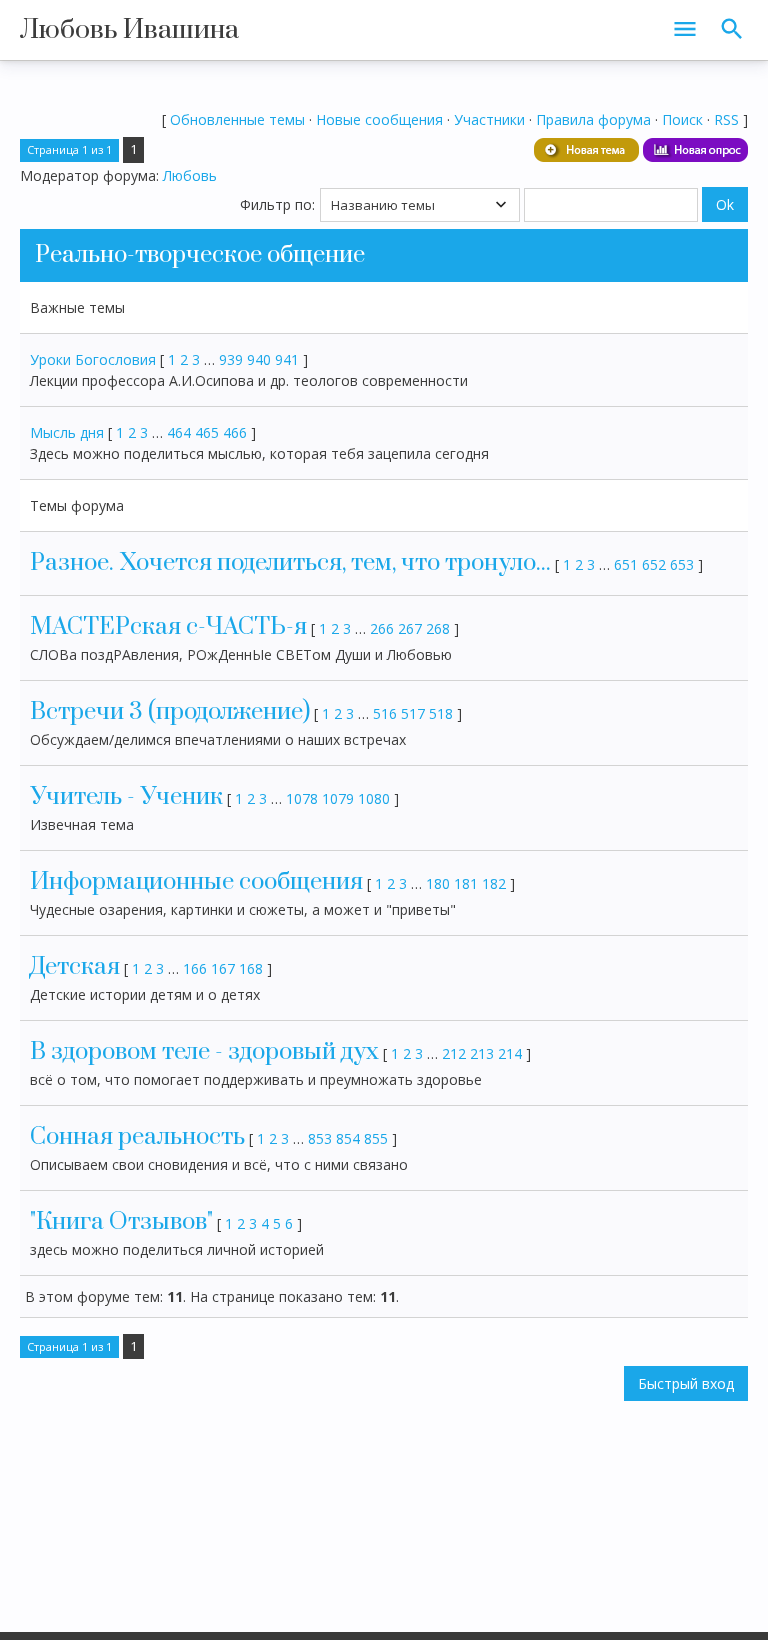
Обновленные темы (237, 119)
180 (438, 883)
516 (385, 713)
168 (251, 968)
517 (413, 713)
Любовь (190, 175)
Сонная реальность (137, 1137)
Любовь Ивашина (129, 30)
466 (235, 432)
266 (382, 628)
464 (179, 432)
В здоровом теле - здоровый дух (204, 1052)
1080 (374, 798)
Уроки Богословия (93, 359)
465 (207, 432)
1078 (302, 798)
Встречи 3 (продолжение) (170, 712)
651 (626, 564)
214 (510, 1053)
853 (320, 1138)
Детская (75, 967)
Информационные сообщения (196, 882)
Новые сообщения (379, 119)
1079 (338, 798)
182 (494, 883)
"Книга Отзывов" (121, 1222)
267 (410, 628)
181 (466, 883)
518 (441, 713)
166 (195, 968)
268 (438, 628)
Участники (489, 119)
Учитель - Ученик (126, 797)
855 (376, 1138)
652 (654, 564)
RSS (726, 119)
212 (454, 1053)
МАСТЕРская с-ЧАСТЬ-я (168, 627)
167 (223, 968)
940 (259, 359)
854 (348, 1138)
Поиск (682, 119)
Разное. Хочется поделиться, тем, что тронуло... (290, 563)
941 (287, 359)
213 (482, 1053)
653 (682, 564)
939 (231, 359)
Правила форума (593, 119)
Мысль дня (67, 432)
